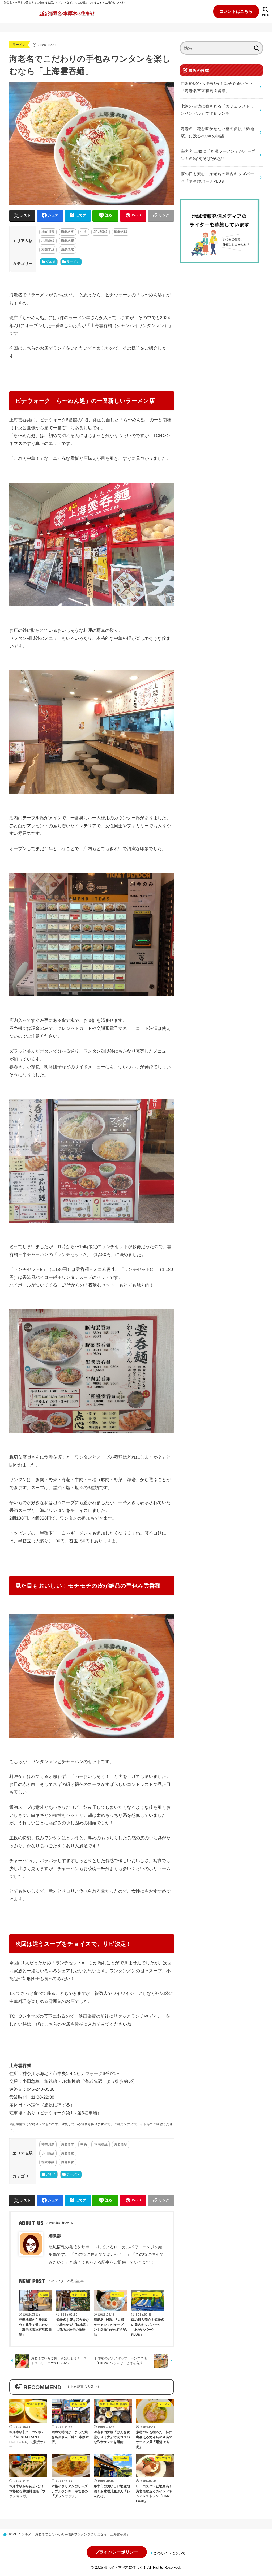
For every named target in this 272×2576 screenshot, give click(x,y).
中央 (84, 232)
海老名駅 (121, 232)
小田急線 (48, 241)
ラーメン (19, 45)
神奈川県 (48, 232)
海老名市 (68, 232)
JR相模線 (101, 232)
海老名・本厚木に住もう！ (125, 2567)
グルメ (51, 262)
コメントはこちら (236, 11)
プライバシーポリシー (117, 2552)
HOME (12, 2534)
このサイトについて (169, 2553)
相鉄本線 (48, 250)
